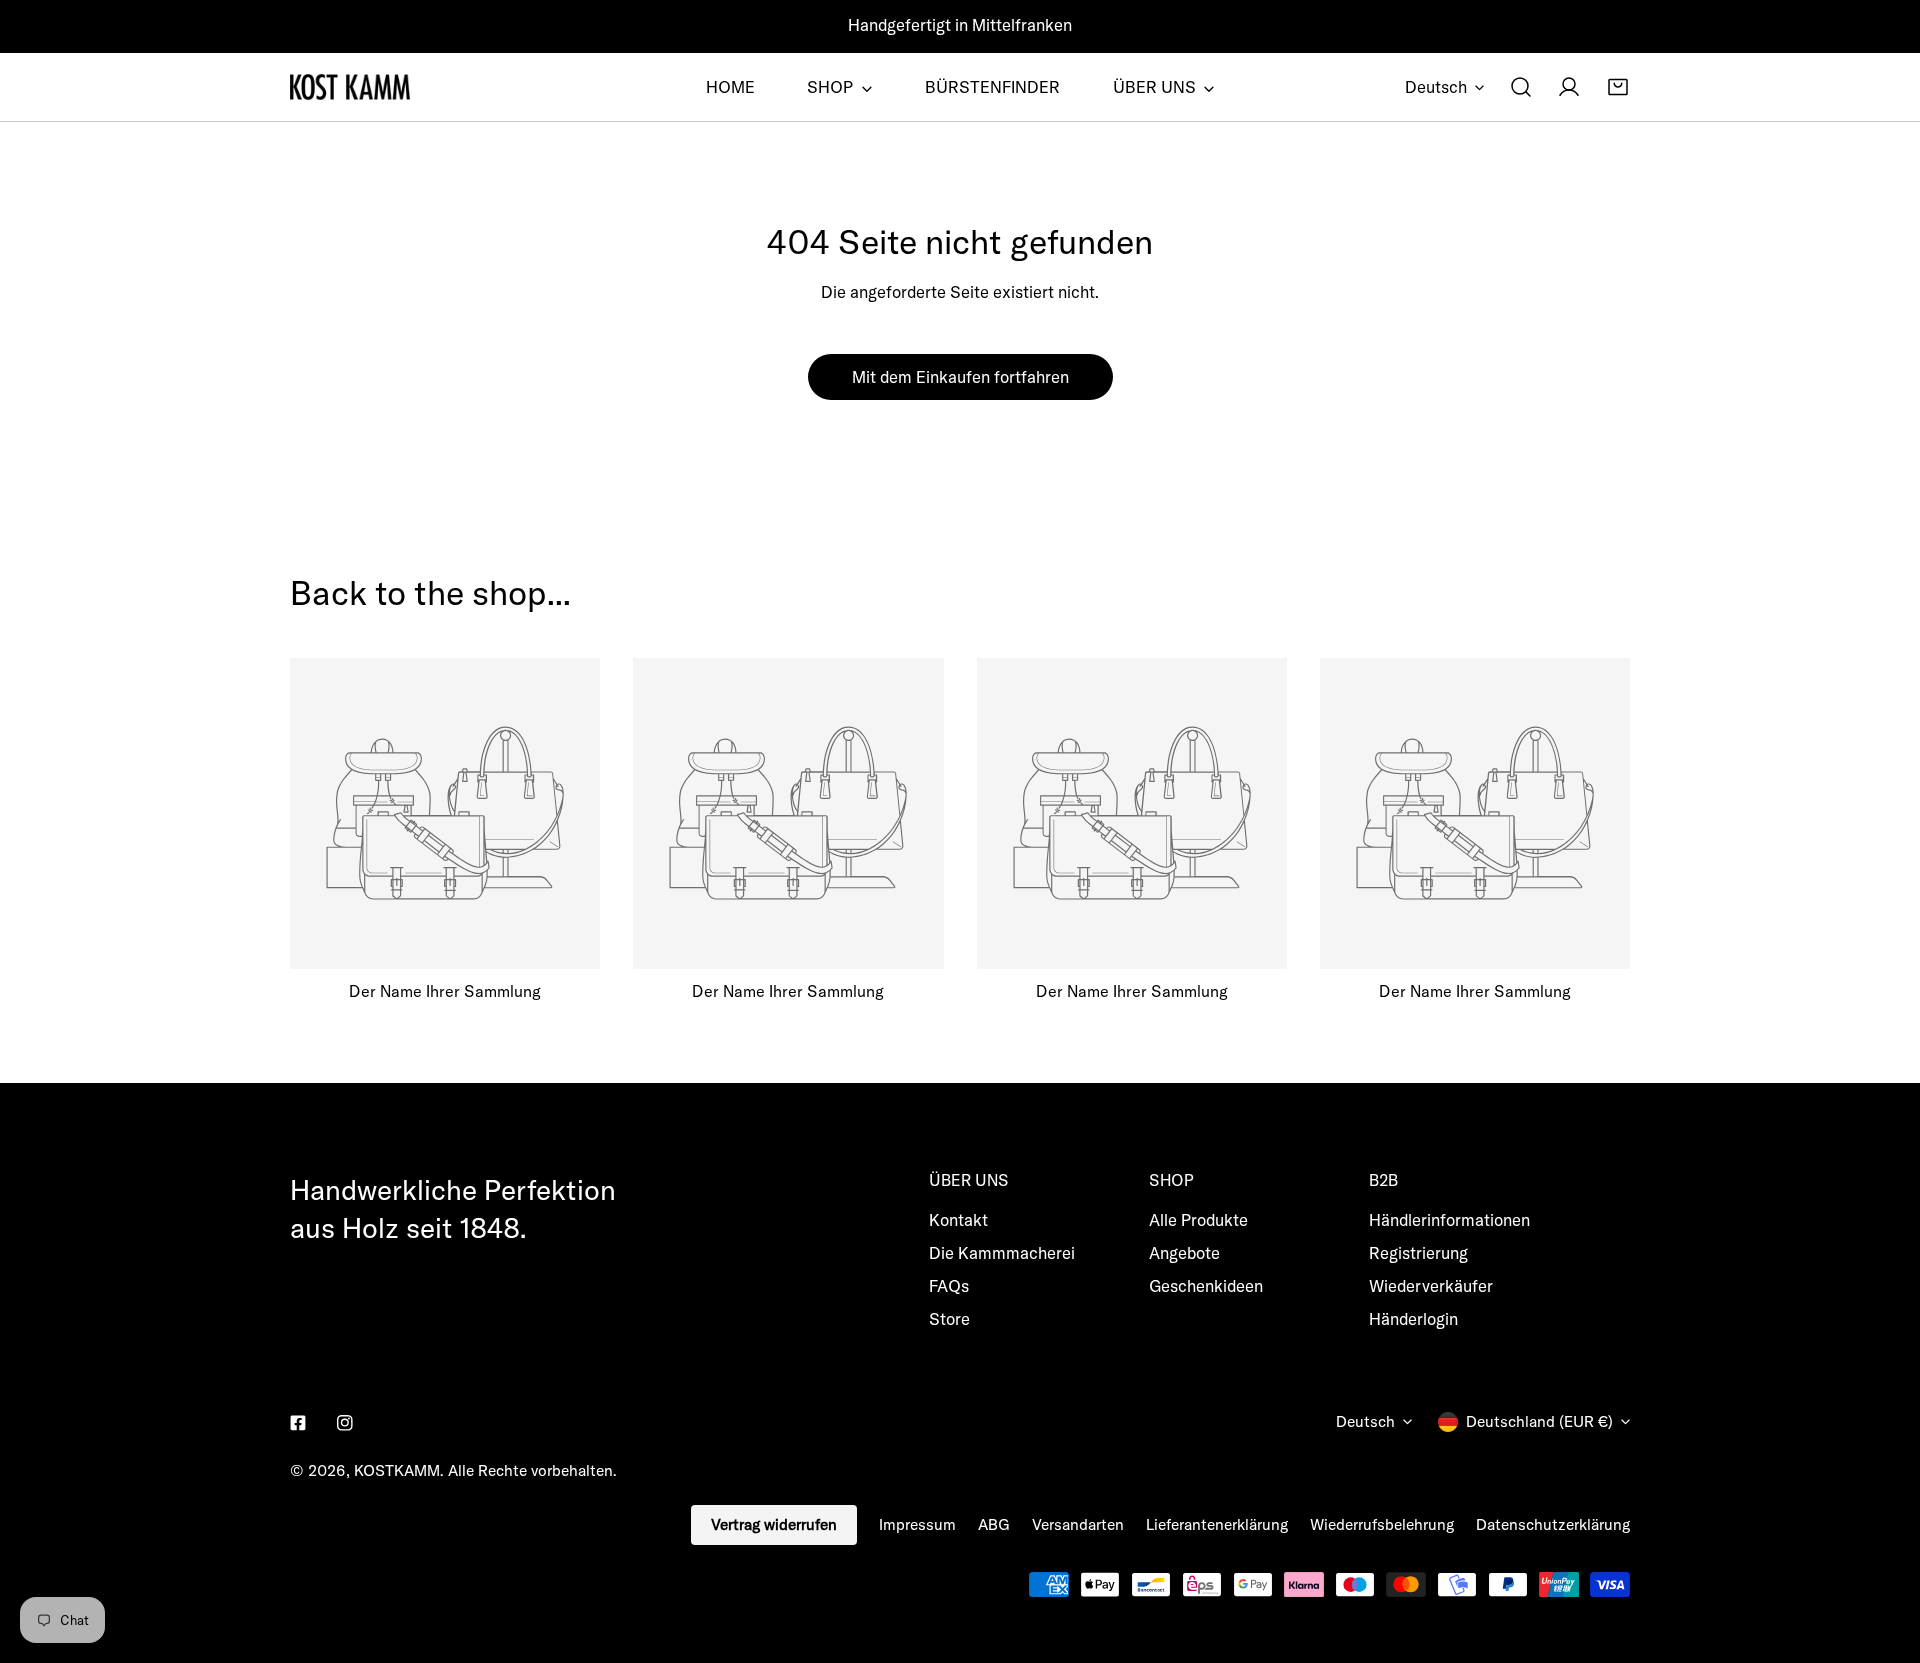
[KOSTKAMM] (350, 87)
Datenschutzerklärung (1553, 1524)
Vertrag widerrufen (774, 1524)
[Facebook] (298, 1423)
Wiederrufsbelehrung (1382, 1524)
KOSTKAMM (397, 1470)
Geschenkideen (1206, 1285)
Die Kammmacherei (1002, 1252)
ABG (994, 1524)
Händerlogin (1413, 1318)
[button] (1618, 87)
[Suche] (1521, 87)
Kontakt (958, 1219)
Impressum (917, 1524)
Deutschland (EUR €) (1539, 1421)
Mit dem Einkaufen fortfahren (960, 376)
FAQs (949, 1285)
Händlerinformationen (1449, 1219)
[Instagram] (344, 1423)
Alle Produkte (1198, 1219)
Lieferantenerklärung (1217, 1524)
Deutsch (1436, 86)
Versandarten (1078, 1524)
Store (949, 1318)
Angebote (1184, 1252)
